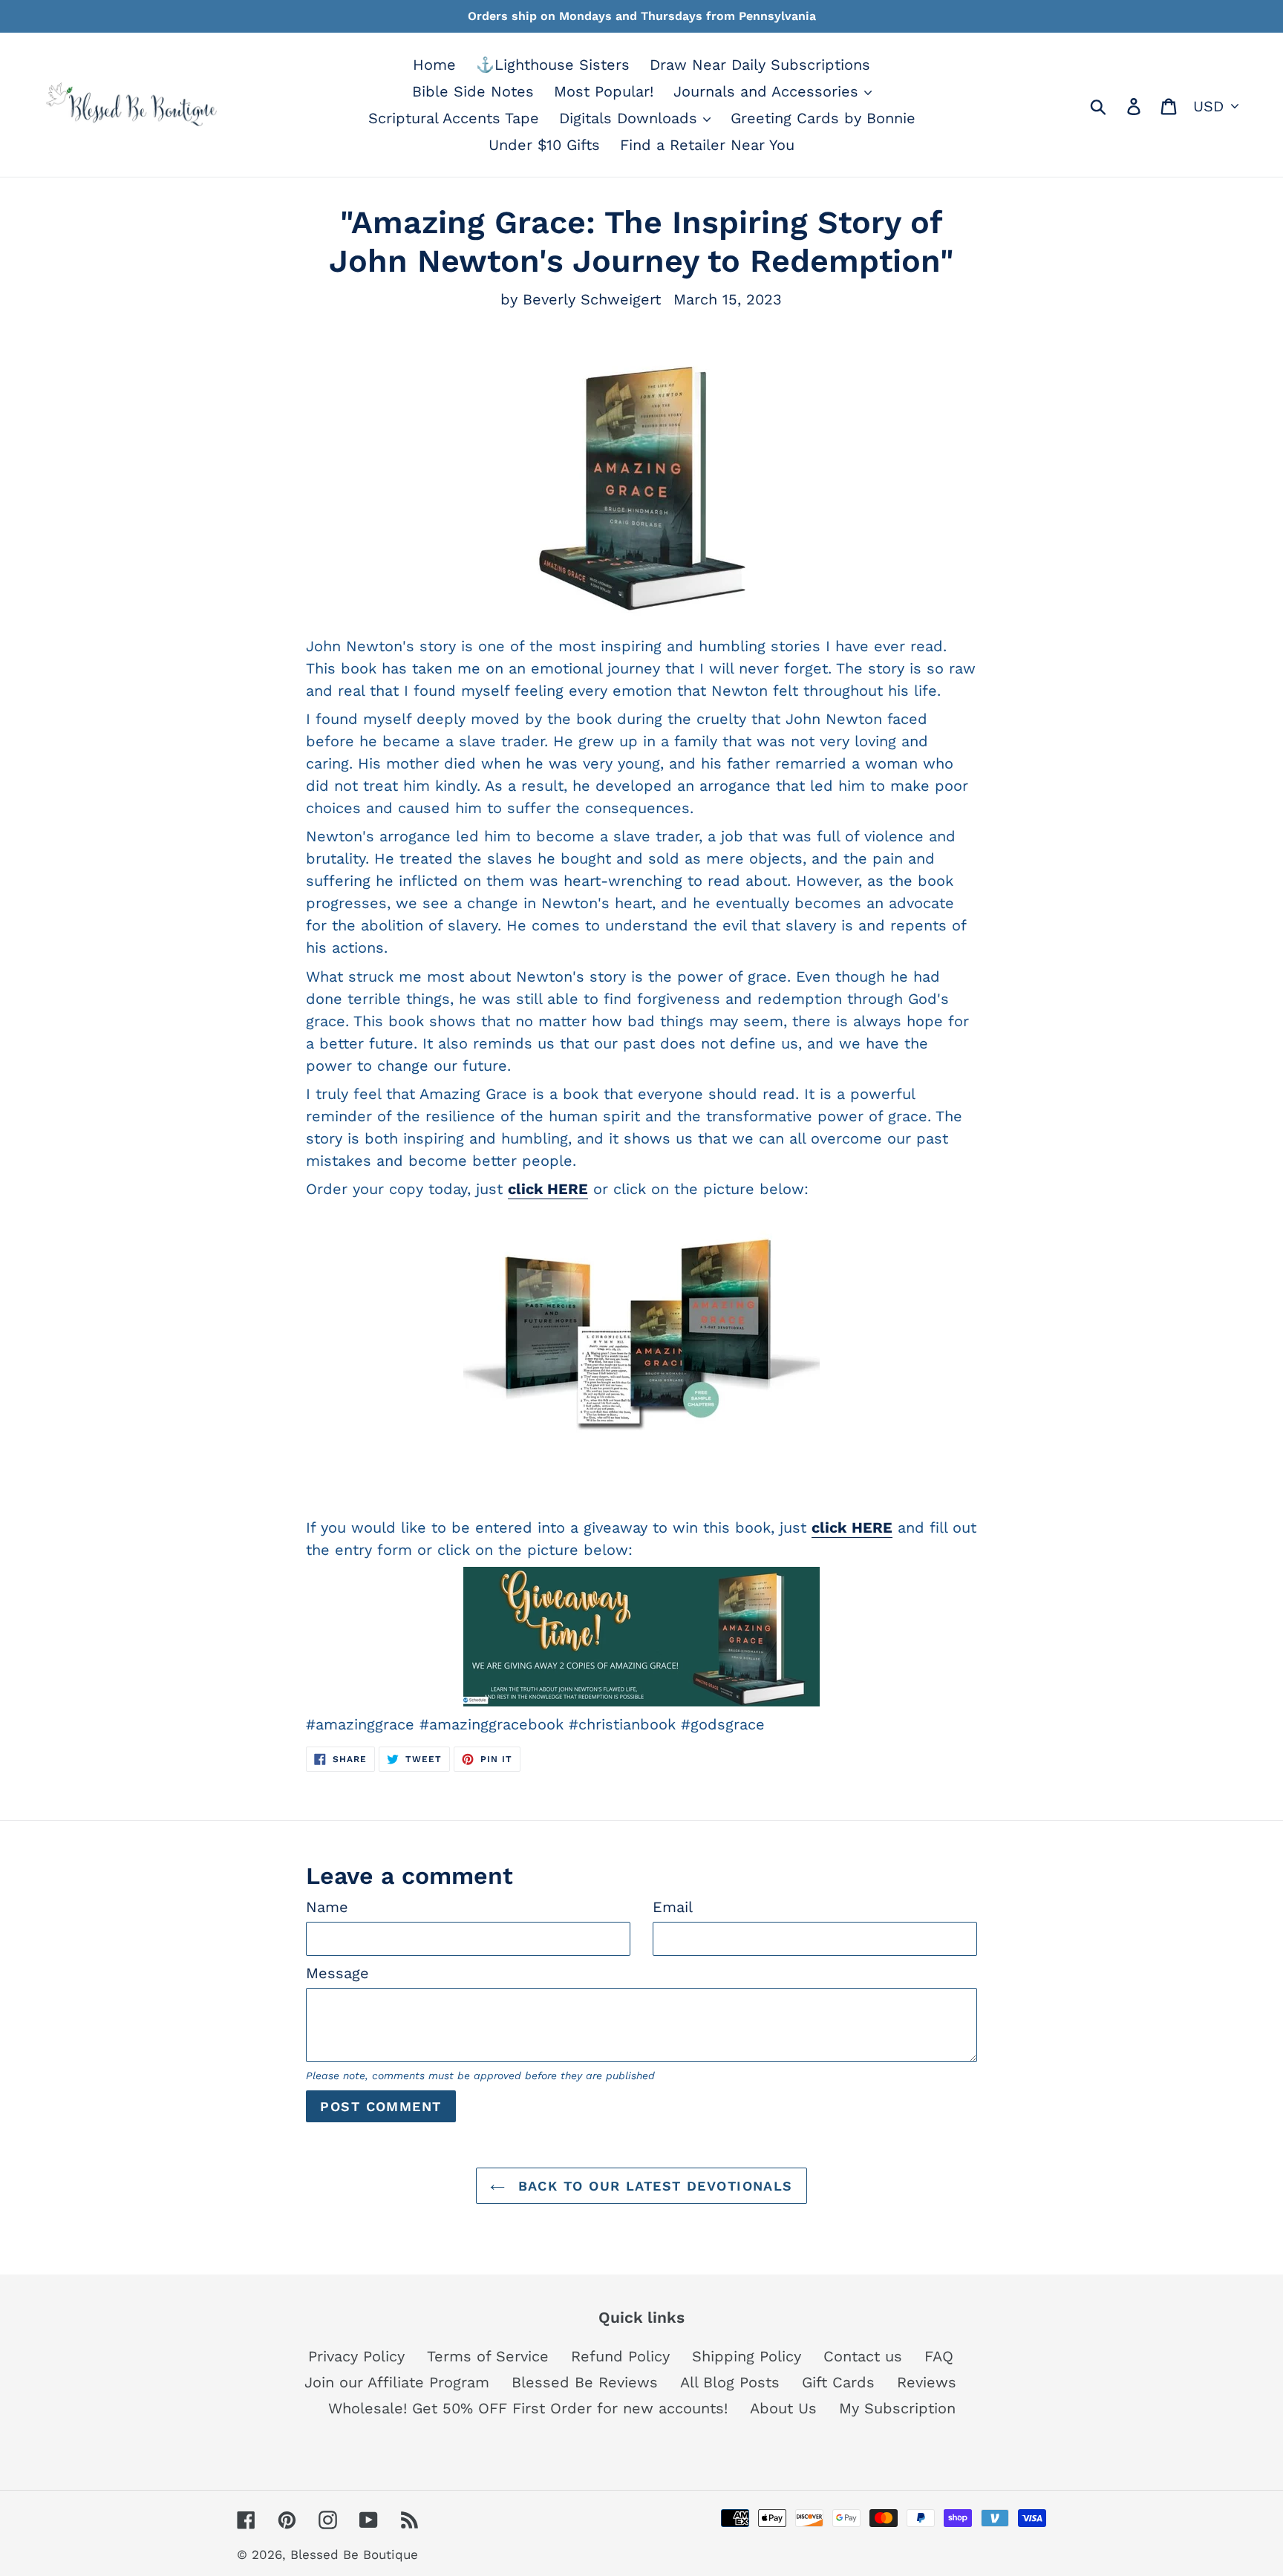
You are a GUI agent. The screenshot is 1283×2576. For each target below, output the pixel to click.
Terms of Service (488, 2356)
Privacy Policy (356, 2356)
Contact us (863, 2356)
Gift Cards (838, 2382)
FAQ (939, 2356)
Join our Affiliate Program (397, 2382)
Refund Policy (620, 2356)
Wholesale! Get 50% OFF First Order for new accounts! (528, 2408)
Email (673, 1907)
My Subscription (897, 2408)
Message (337, 1973)
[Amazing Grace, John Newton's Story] (641, 1336)
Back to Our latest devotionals (653, 2186)
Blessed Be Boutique (354, 2554)
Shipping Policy (747, 2356)
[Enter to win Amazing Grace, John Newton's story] (641, 1637)
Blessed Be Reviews (585, 2382)
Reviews (927, 2382)
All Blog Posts (730, 2382)
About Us (783, 2408)
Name (327, 1907)
